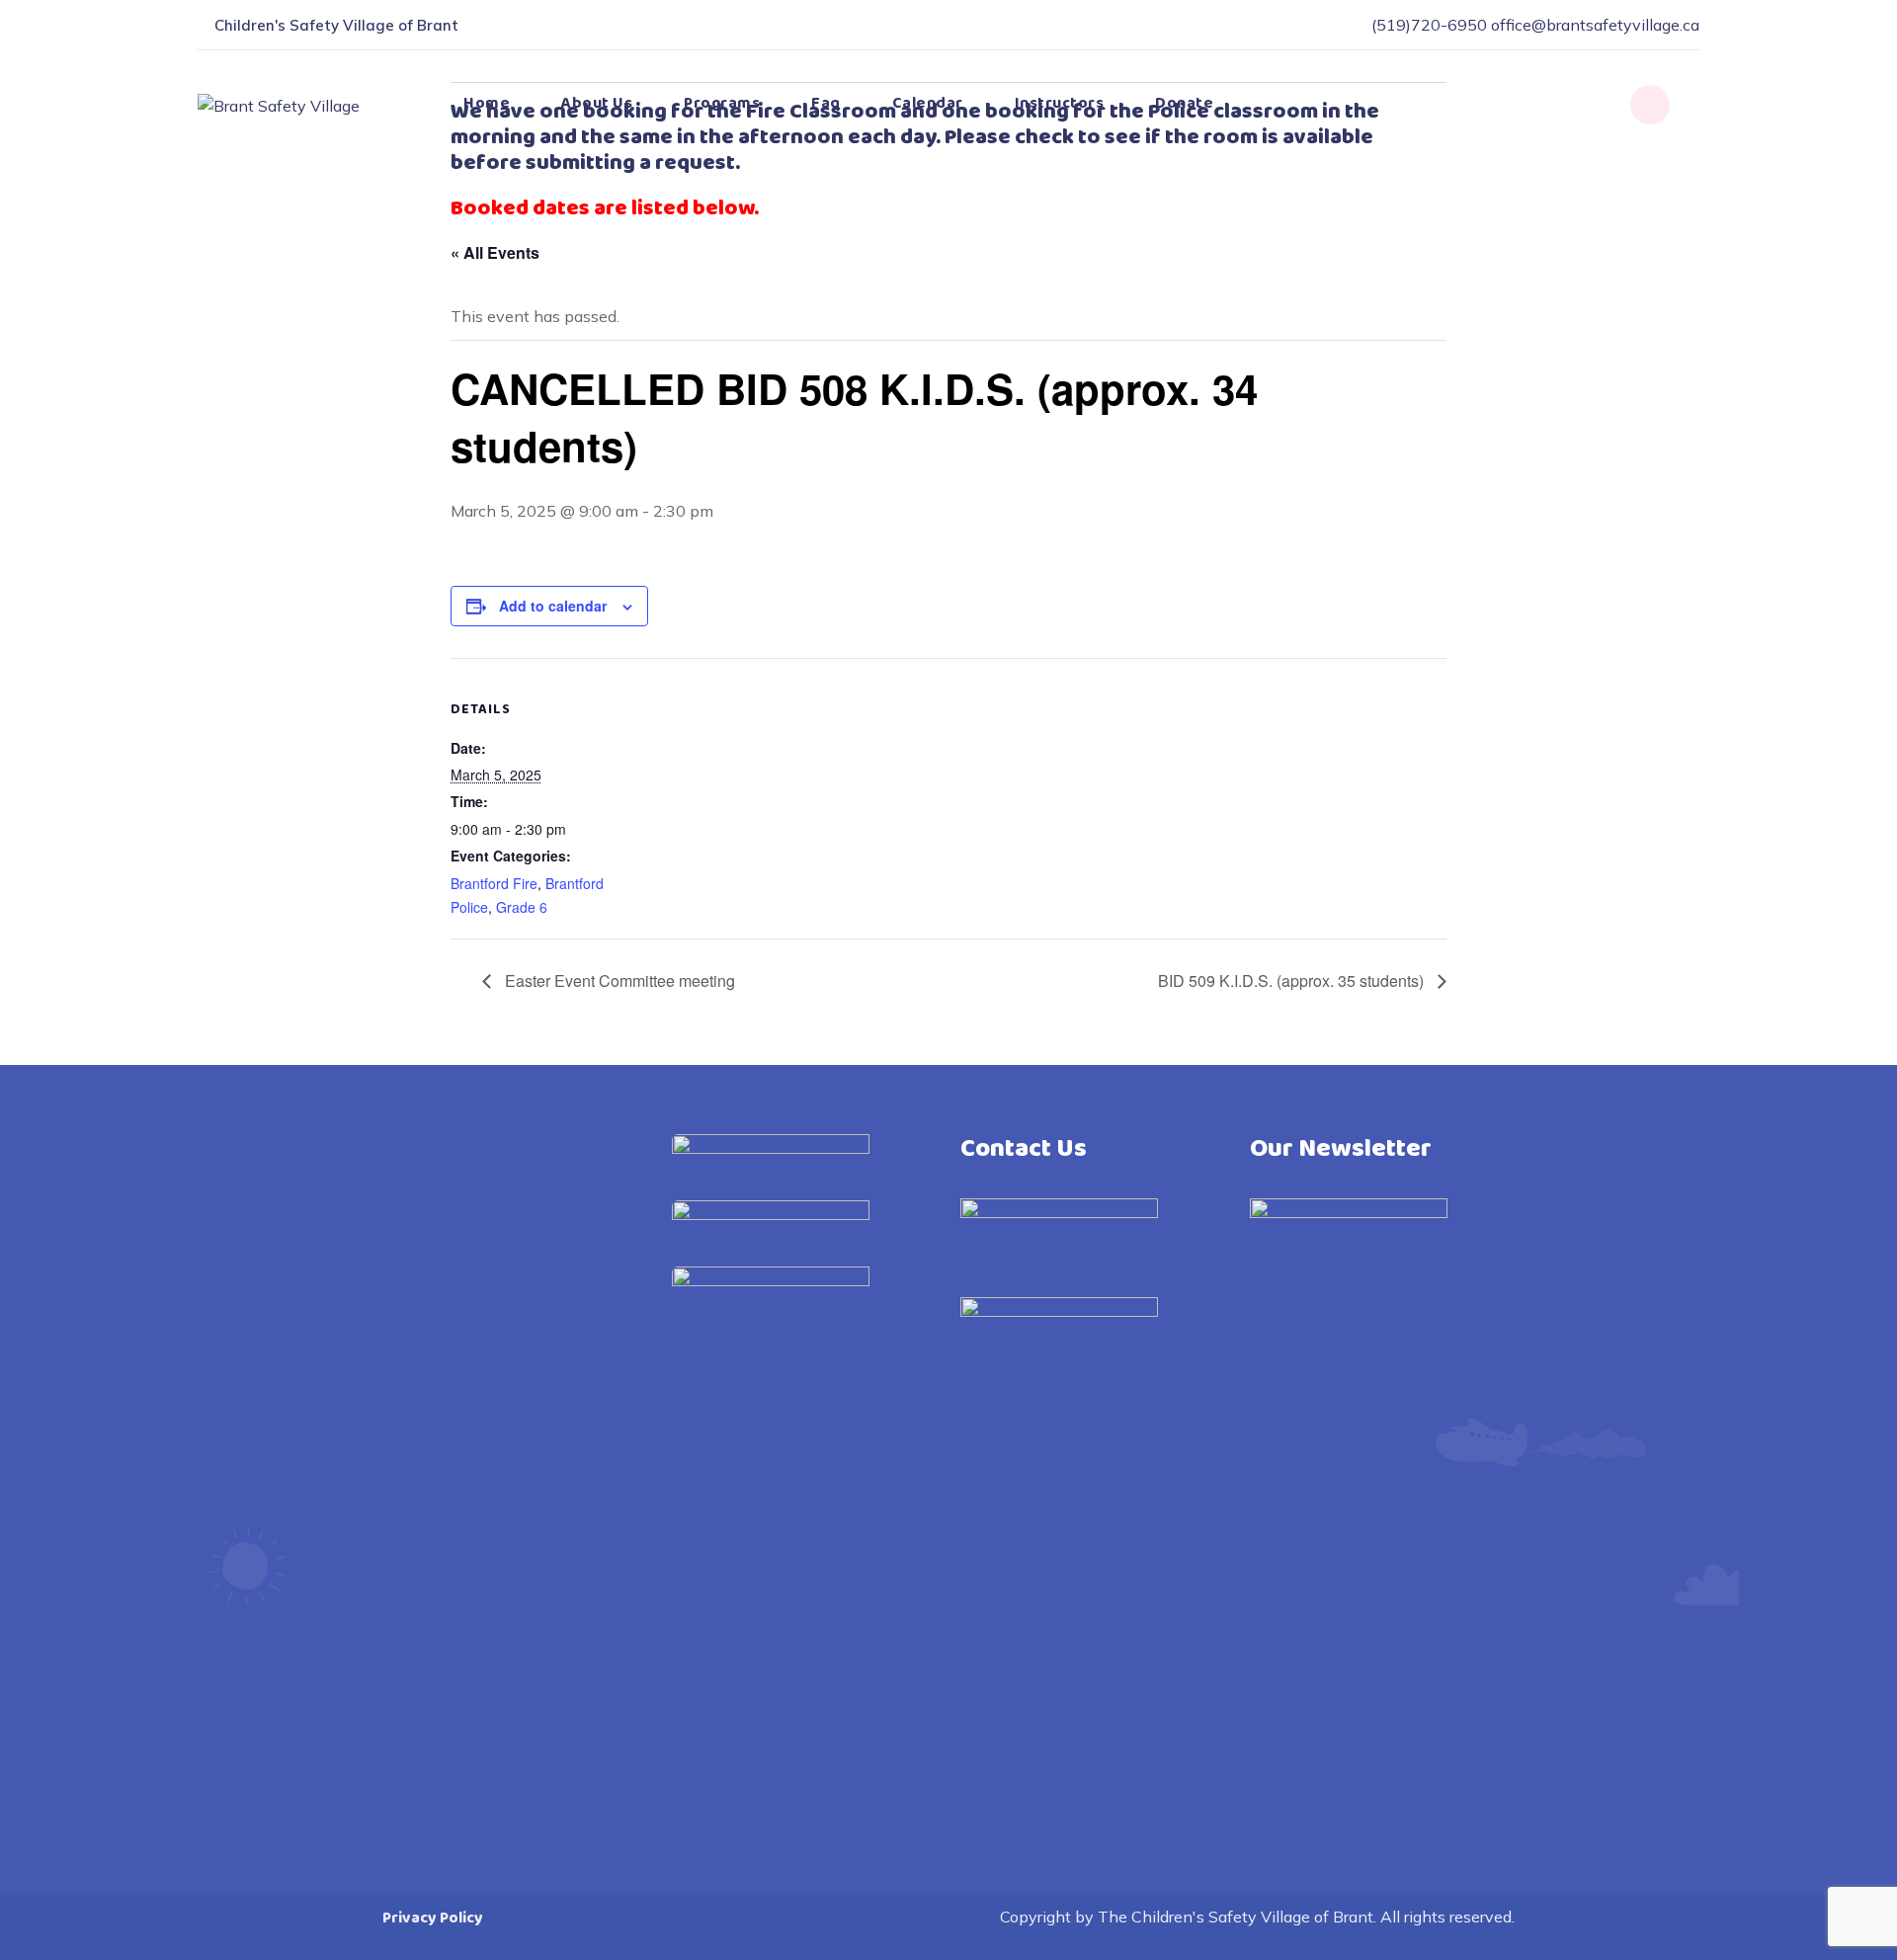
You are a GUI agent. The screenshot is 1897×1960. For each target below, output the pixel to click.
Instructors (1060, 103)
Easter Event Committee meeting (618, 980)
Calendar (928, 103)
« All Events (495, 252)
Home (487, 103)
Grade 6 (522, 907)
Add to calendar (553, 606)
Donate (1184, 103)
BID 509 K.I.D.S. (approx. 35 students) (1293, 980)
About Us (597, 103)
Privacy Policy (433, 1918)
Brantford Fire (494, 883)
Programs (722, 103)
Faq (826, 103)
